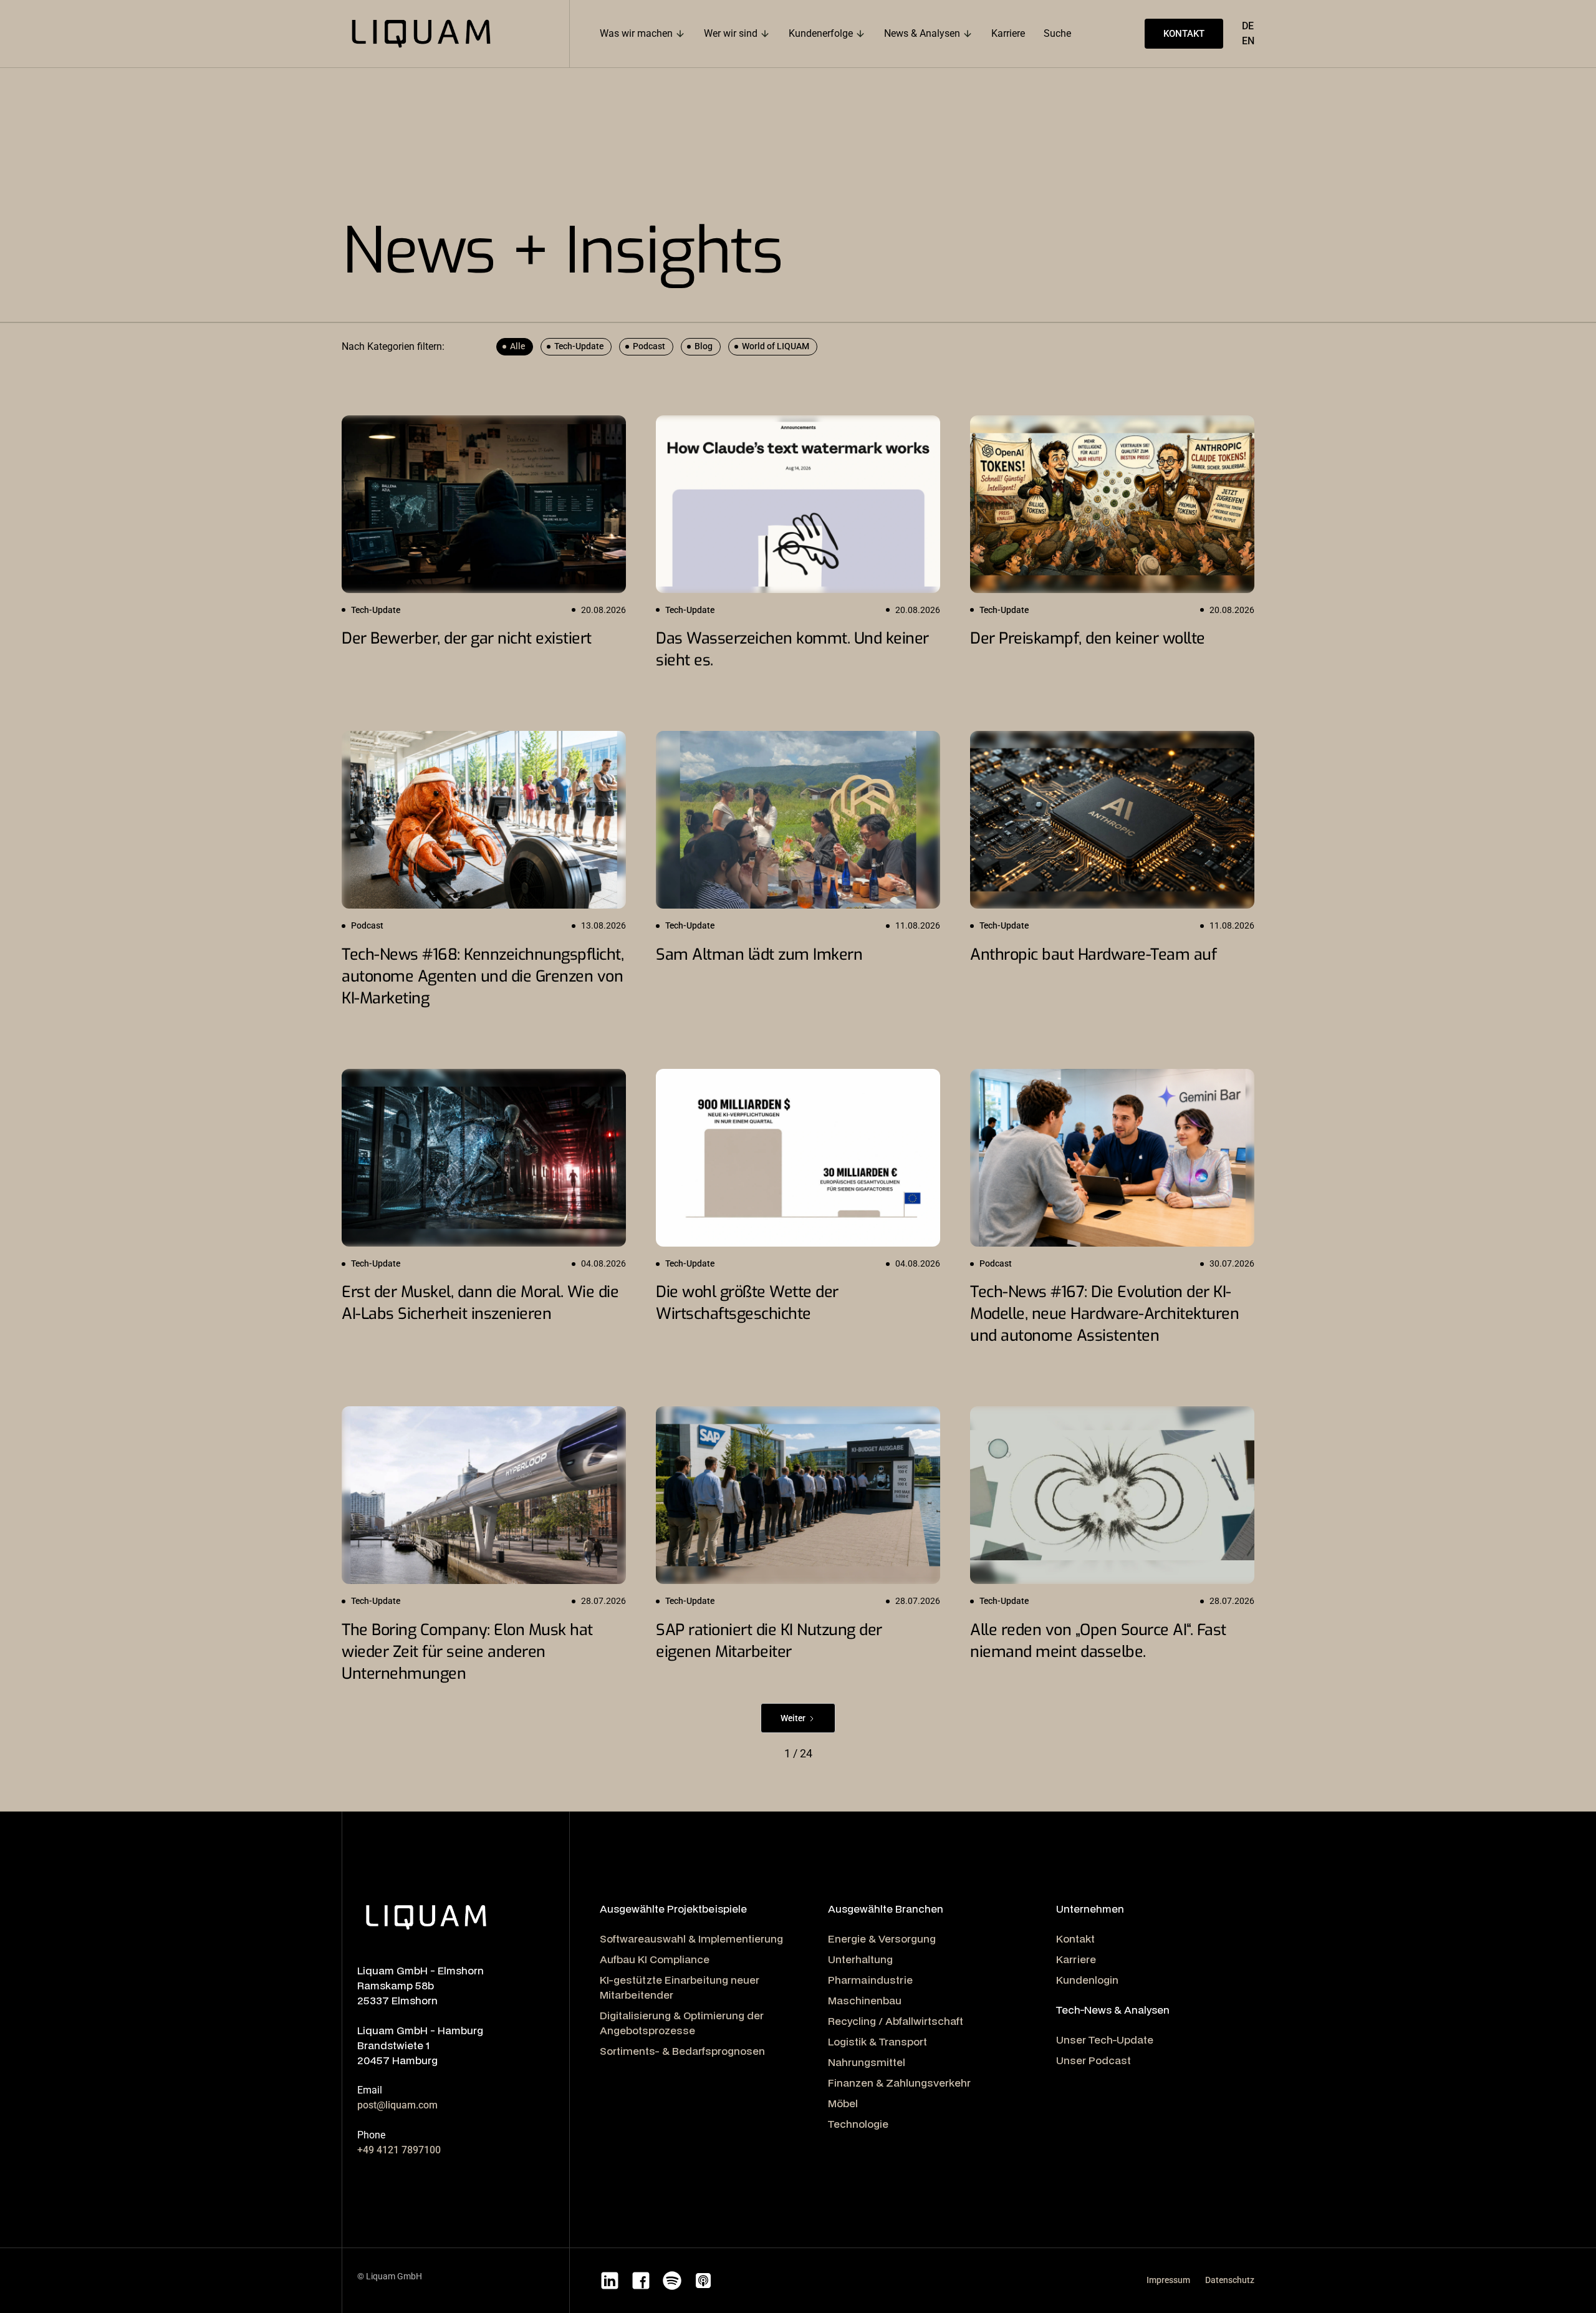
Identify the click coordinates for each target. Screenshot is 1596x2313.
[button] (642, 34)
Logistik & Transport (877, 2041)
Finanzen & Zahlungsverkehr (899, 2083)
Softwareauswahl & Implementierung (691, 1939)
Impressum (1168, 2280)
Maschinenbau (865, 2000)
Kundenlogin (1087, 1980)
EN (1248, 41)
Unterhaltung (860, 1959)
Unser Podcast (1094, 2060)
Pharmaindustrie (870, 1980)
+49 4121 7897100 (399, 2150)
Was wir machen (636, 33)
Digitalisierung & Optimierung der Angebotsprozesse (682, 2023)
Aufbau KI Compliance (655, 1959)
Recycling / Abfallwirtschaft (896, 2021)
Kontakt (1075, 1939)
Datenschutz (1230, 2280)
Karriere (1076, 1959)
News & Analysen (922, 33)
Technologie (858, 2124)
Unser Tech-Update (1105, 2040)
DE (1248, 26)
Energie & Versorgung (882, 1939)
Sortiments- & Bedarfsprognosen (682, 2051)
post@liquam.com (397, 2105)
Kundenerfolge (821, 33)
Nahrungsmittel (867, 2062)
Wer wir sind (731, 33)
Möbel (843, 2103)
